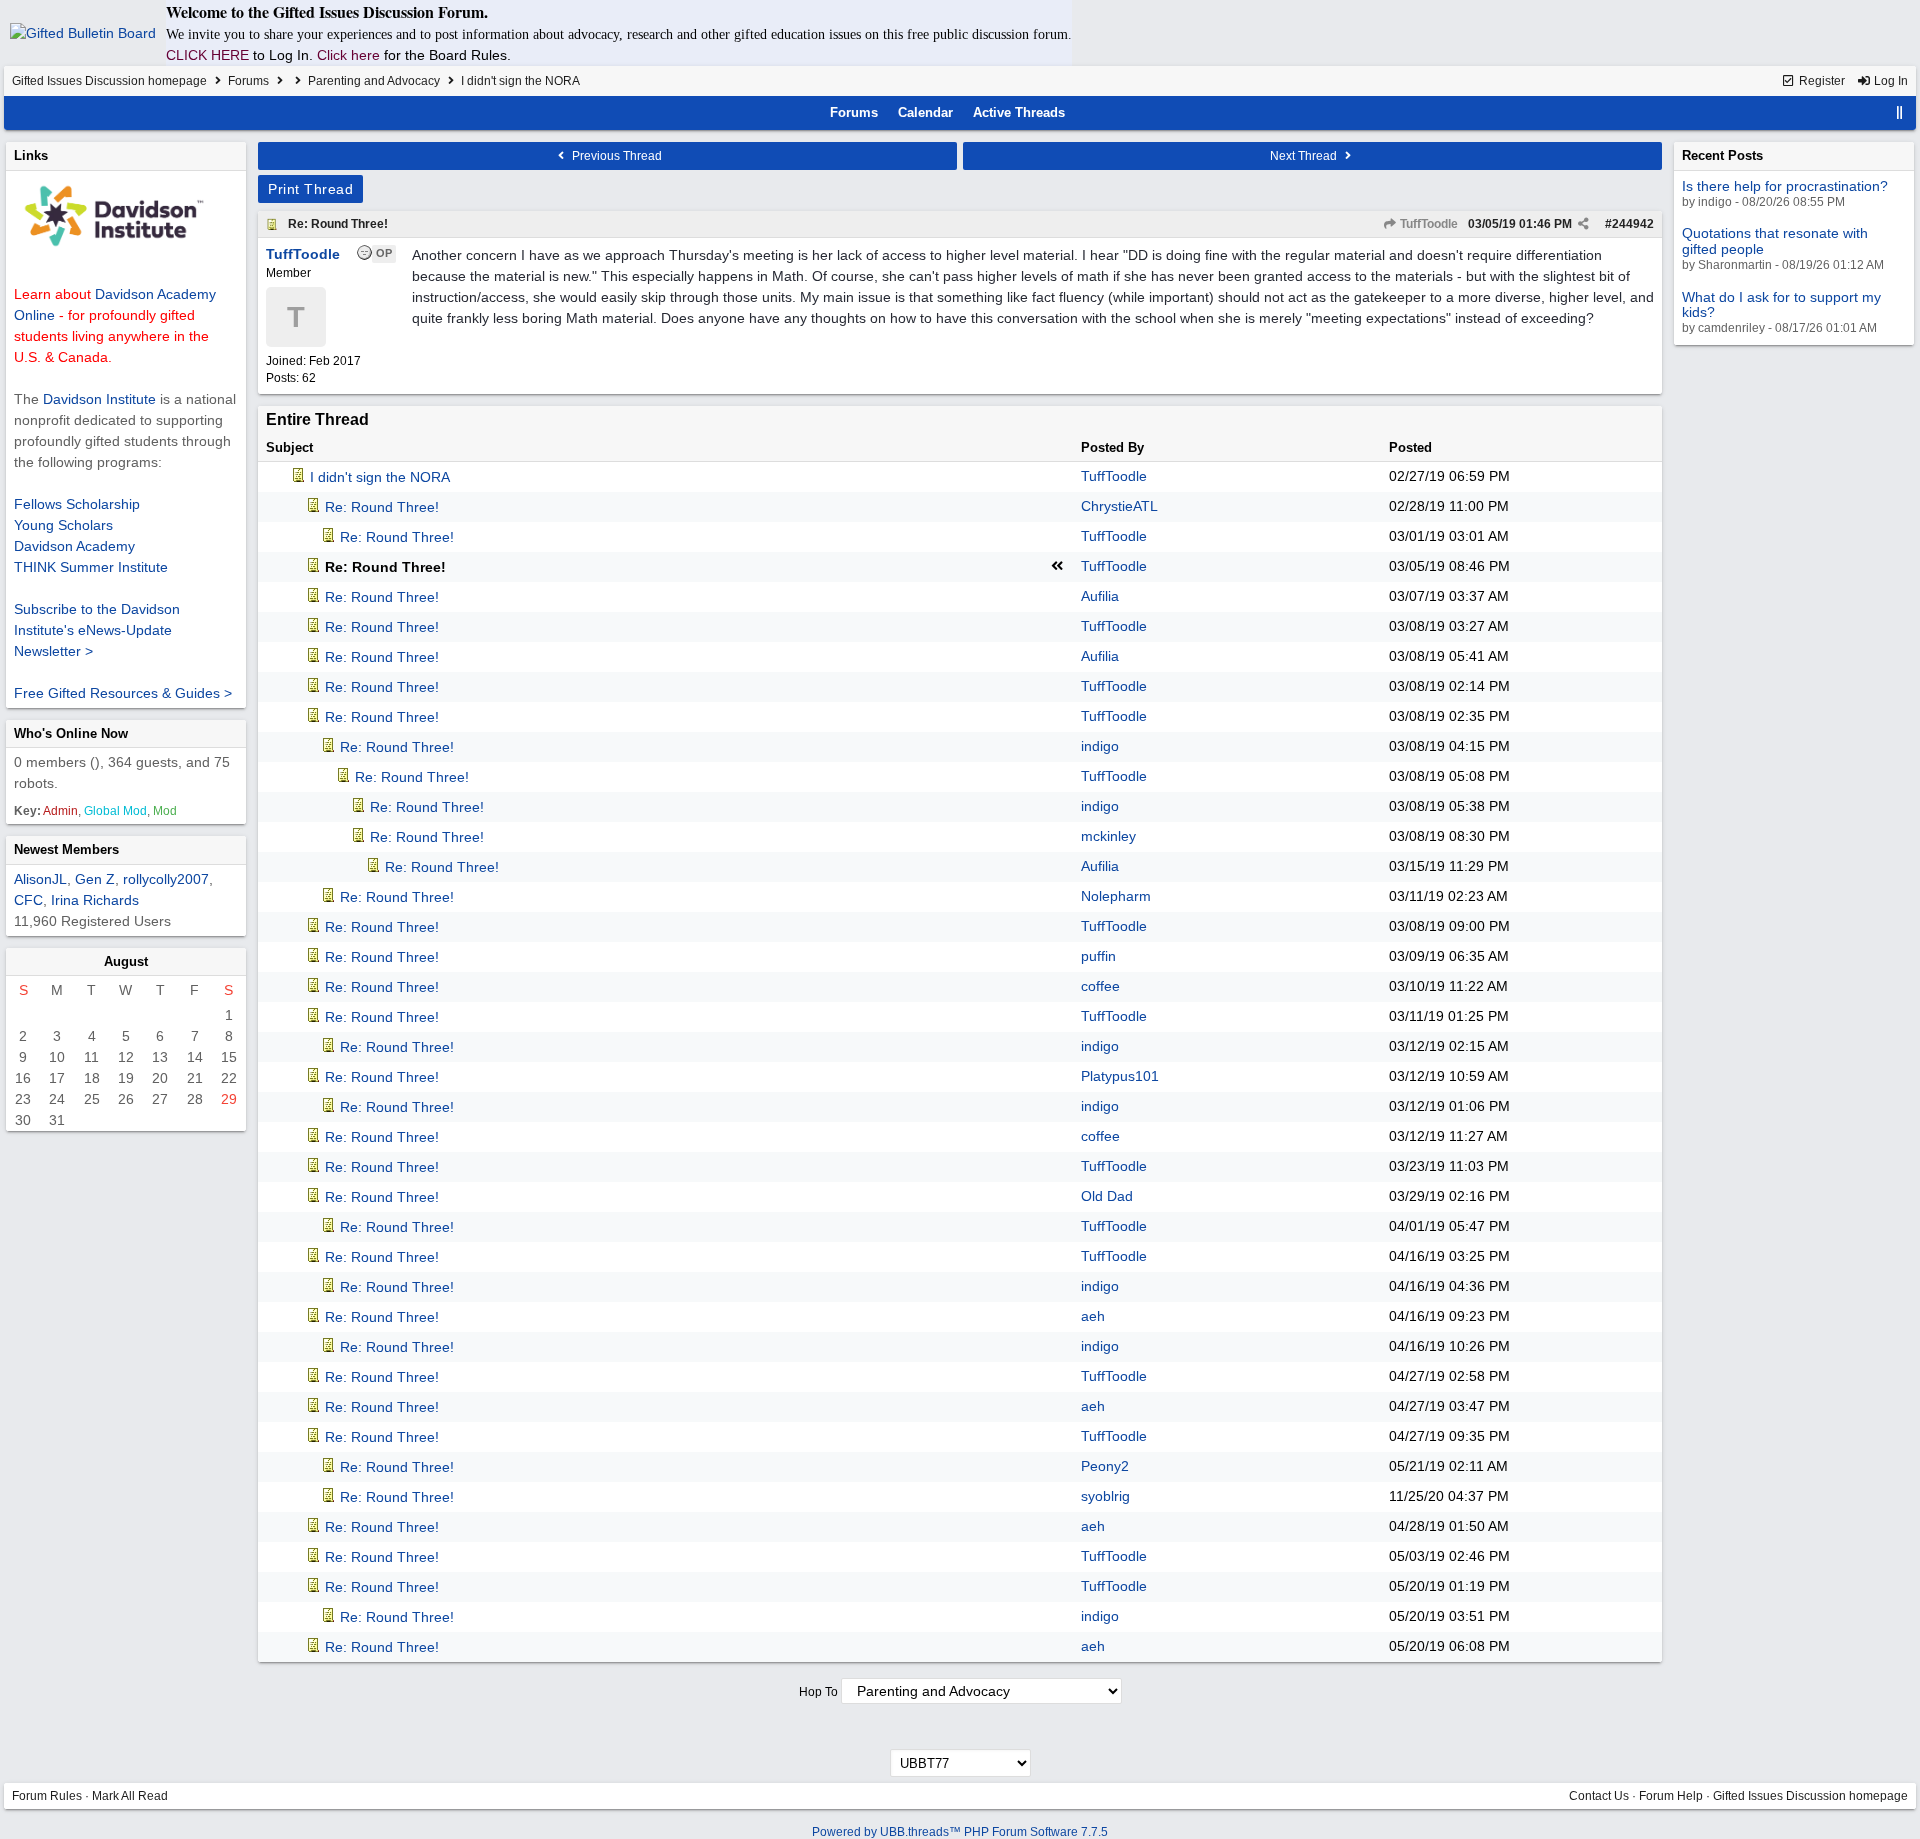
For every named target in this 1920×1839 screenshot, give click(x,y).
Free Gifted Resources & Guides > (123, 693)
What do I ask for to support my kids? (1781, 304)
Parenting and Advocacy (374, 81)
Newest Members (66, 849)
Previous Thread (615, 156)
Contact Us (1599, 1796)
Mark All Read (130, 1796)
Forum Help (1671, 1796)
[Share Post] (1583, 224)
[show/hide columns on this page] (1900, 112)
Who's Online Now (71, 733)
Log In (1889, 81)
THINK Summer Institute (91, 567)
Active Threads (1019, 112)
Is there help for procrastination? (1785, 186)
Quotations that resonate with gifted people (1775, 240)
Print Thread (310, 189)
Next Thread (1305, 156)
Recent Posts (1722, 155)
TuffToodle (1427, 224)
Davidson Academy (74, 546)
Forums (248, 81)
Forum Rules (47, 1796)
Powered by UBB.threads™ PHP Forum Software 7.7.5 (960, 1832)
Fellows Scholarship (77, 504)
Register (1820, 81)
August (126, 961)
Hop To (818, 1692)
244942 (1633, 224)
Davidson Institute (99, 399)
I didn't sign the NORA (380, 477)
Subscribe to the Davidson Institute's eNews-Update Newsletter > (97, 630)
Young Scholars (63, 525)
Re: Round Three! (338, 224)
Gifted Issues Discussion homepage (109, 81)
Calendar (925, 112)
